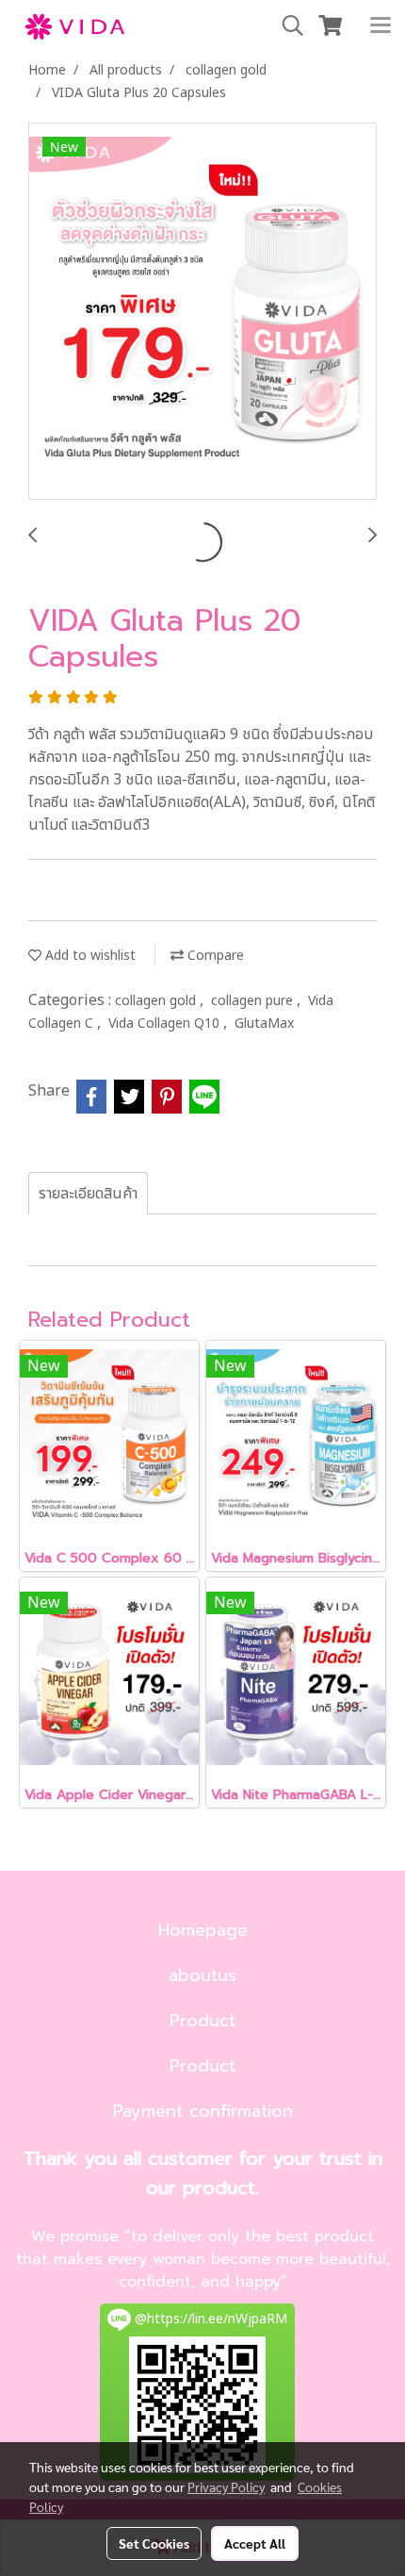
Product (202, 2021)
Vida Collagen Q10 (166, 1024)
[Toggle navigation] (381, 26)
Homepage (203, 1930)
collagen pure (254, 1001)
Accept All (255, 2543)
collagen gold (157, 1001)
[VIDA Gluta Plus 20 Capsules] (202, 312)
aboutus (202, 1975)
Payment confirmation (203, 2111)
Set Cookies (154, 2543)
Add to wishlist (89, 956)
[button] (286, 26)
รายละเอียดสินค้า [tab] (88, 1194)
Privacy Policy (226, 2486)
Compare (214, 956)
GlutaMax (264, 1024)
